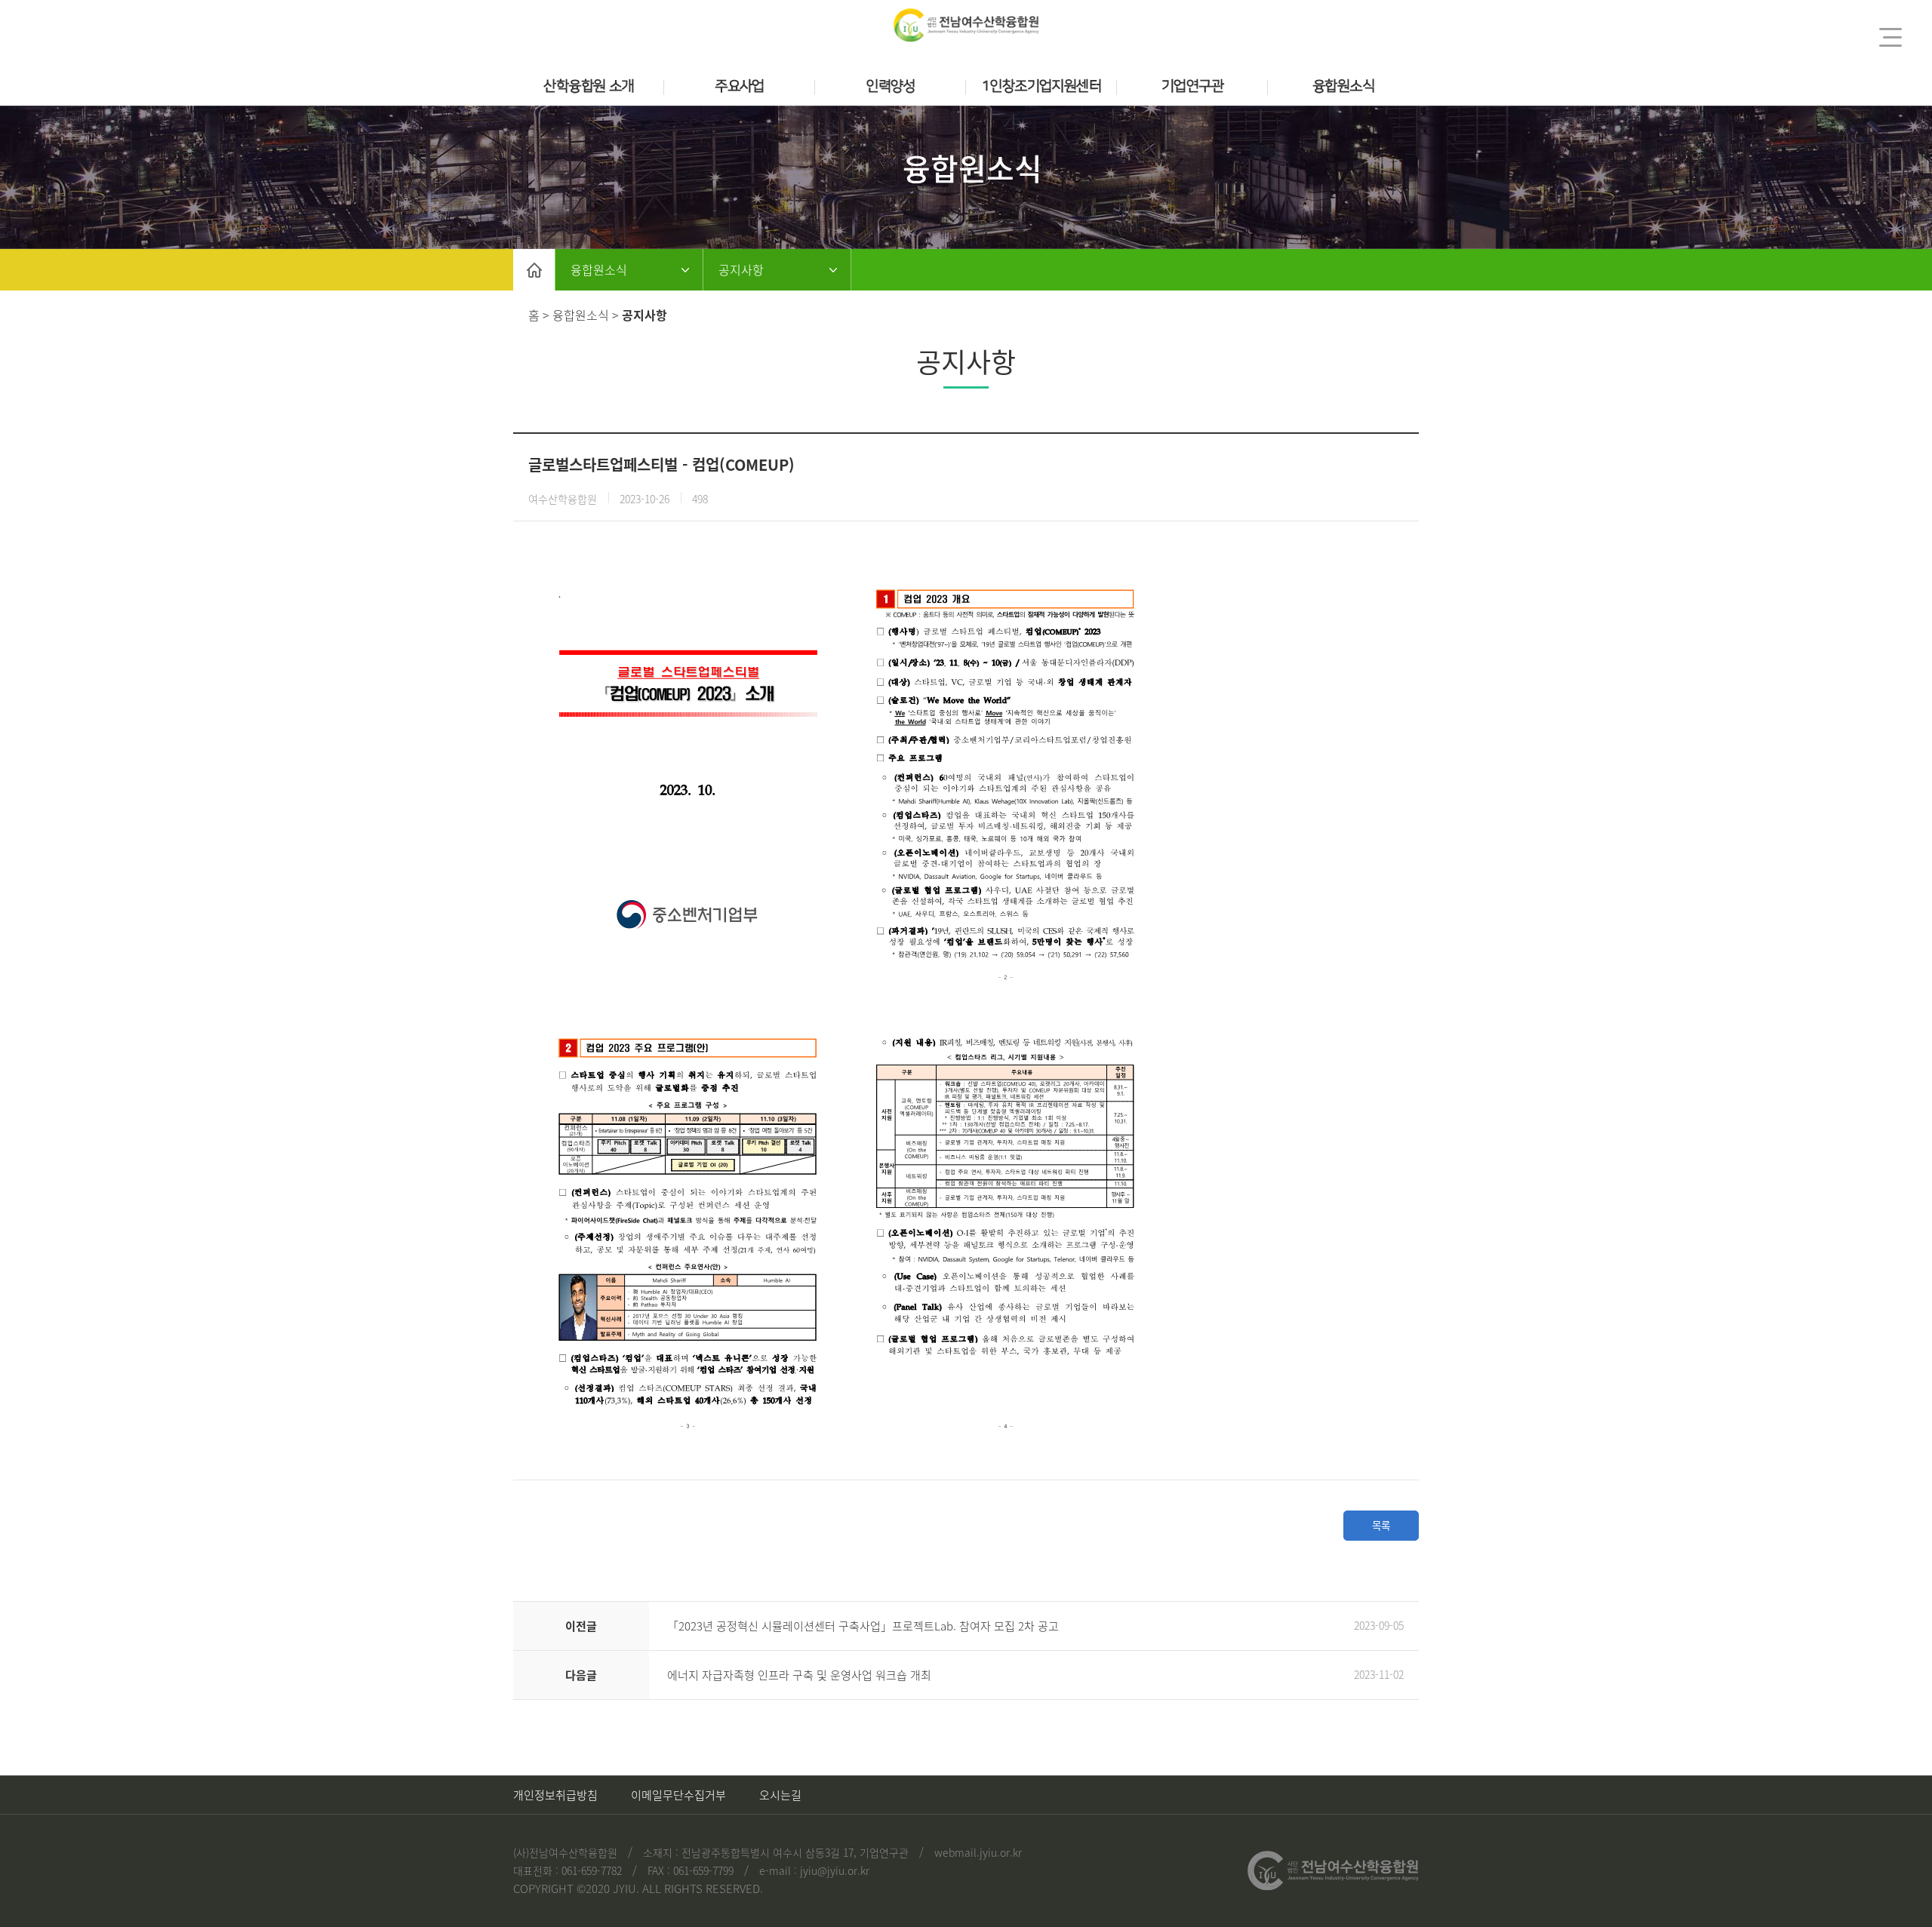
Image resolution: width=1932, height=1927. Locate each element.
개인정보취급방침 (555, 1795)
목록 (1381, 1525)
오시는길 (780, 1795)
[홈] (534, 270)
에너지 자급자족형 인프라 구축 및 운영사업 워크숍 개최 (799, 1675)
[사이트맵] (1890, 37)
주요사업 (740, 86)
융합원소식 (1343, 86)
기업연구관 (1192, 86)
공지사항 (741, 269)
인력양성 (891, 86)
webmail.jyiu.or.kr (978, 1852)
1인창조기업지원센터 (1041, 86)
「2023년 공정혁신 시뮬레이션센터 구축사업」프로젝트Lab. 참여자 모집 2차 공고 (863, 1626)
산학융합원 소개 (588, 86)
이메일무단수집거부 (678, 1795)
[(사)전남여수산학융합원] (966, 25)
